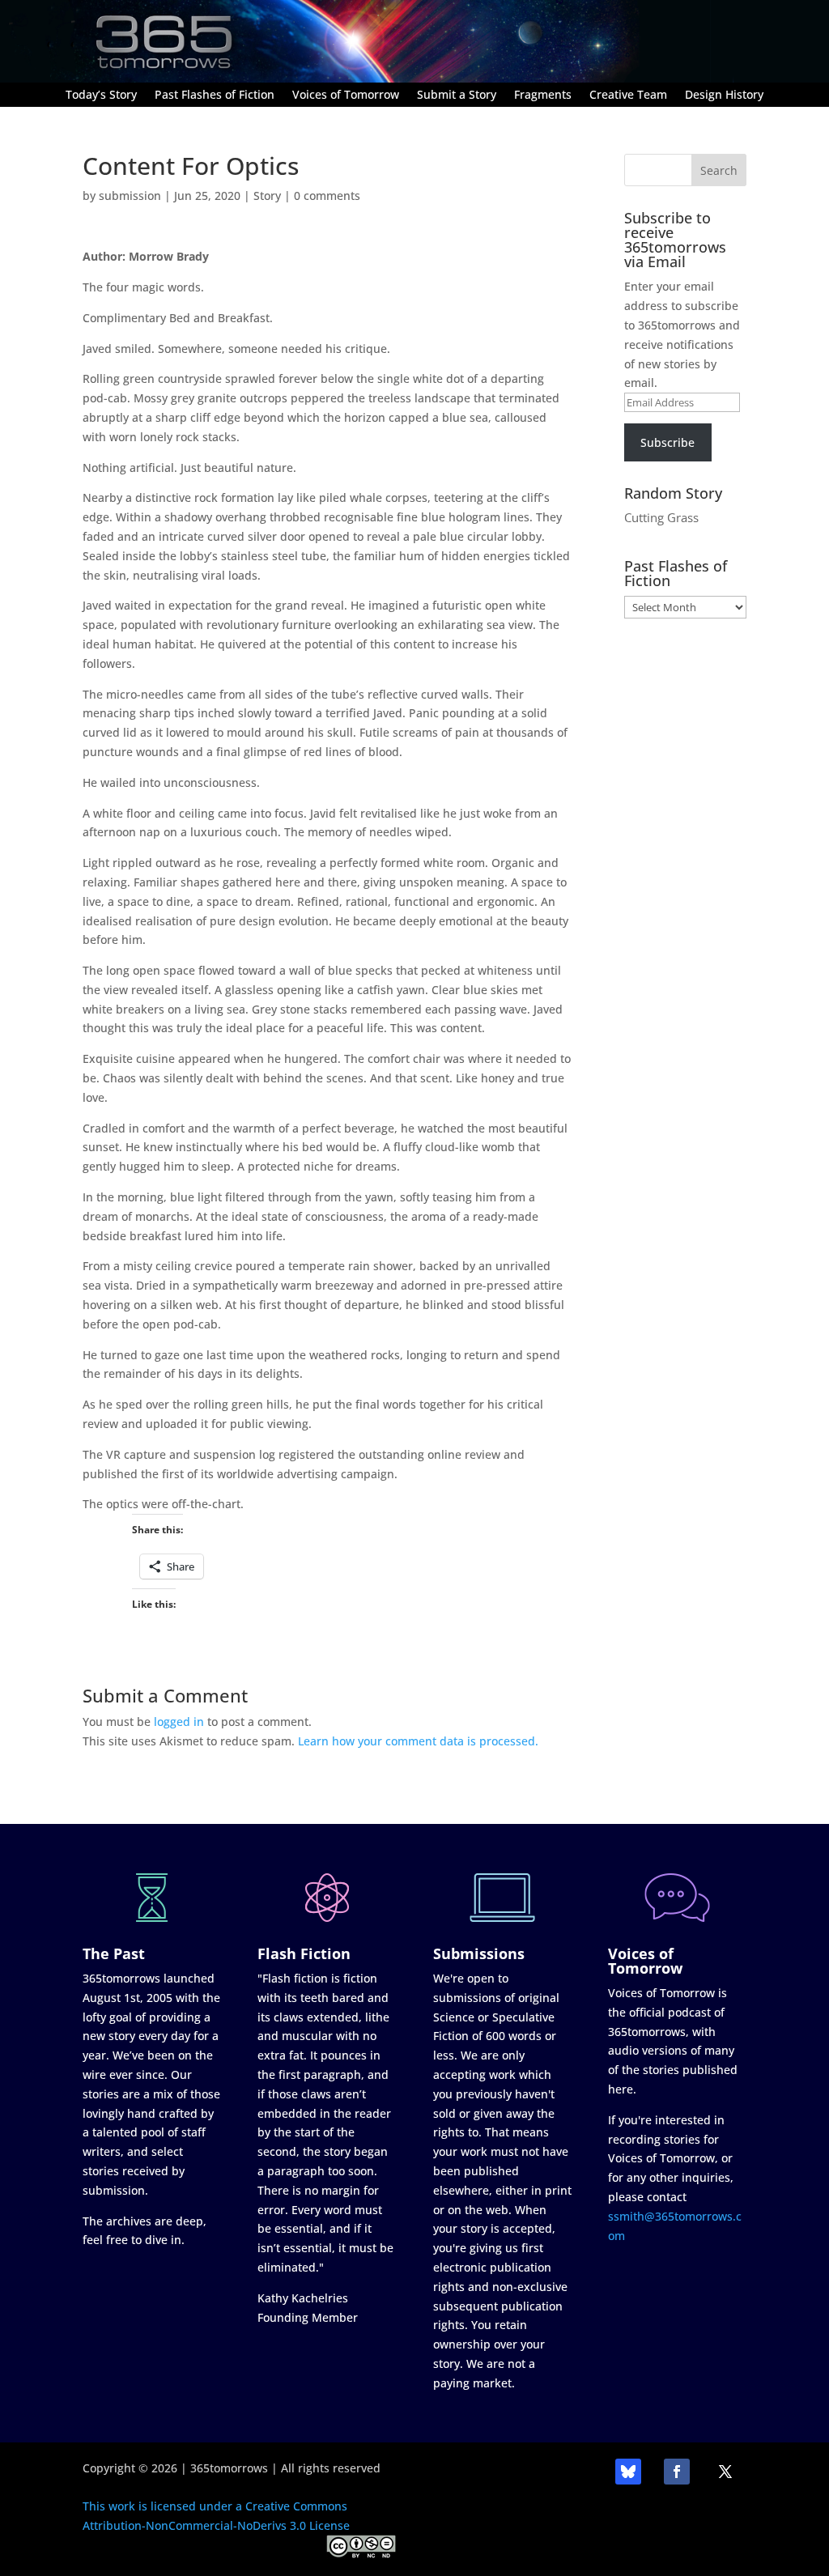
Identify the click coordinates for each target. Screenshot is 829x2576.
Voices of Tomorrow (346, 96)
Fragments (543, 96)
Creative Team (628, 96)
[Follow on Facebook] (677, 2472)
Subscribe (667, 442)
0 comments (327, 196)
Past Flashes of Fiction (215, 96)
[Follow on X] (725, 2472)
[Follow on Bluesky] (628, 2472)
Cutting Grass (661, 517)
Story (267, 196)
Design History (724, 96)
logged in (179, 1722)
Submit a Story (457, 96)
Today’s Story (101, 96)
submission (130, 196)
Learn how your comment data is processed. (418, 1741)
